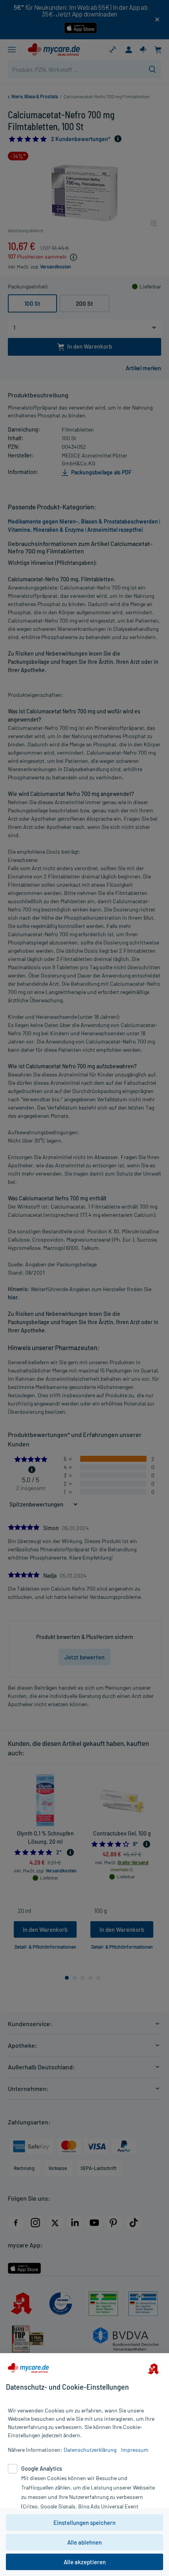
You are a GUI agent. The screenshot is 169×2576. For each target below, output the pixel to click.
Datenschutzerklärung (90, 2450)
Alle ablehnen (84, 2542)
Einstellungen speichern (84, 2523)
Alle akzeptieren (85, 2562)
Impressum (135, 2450)
